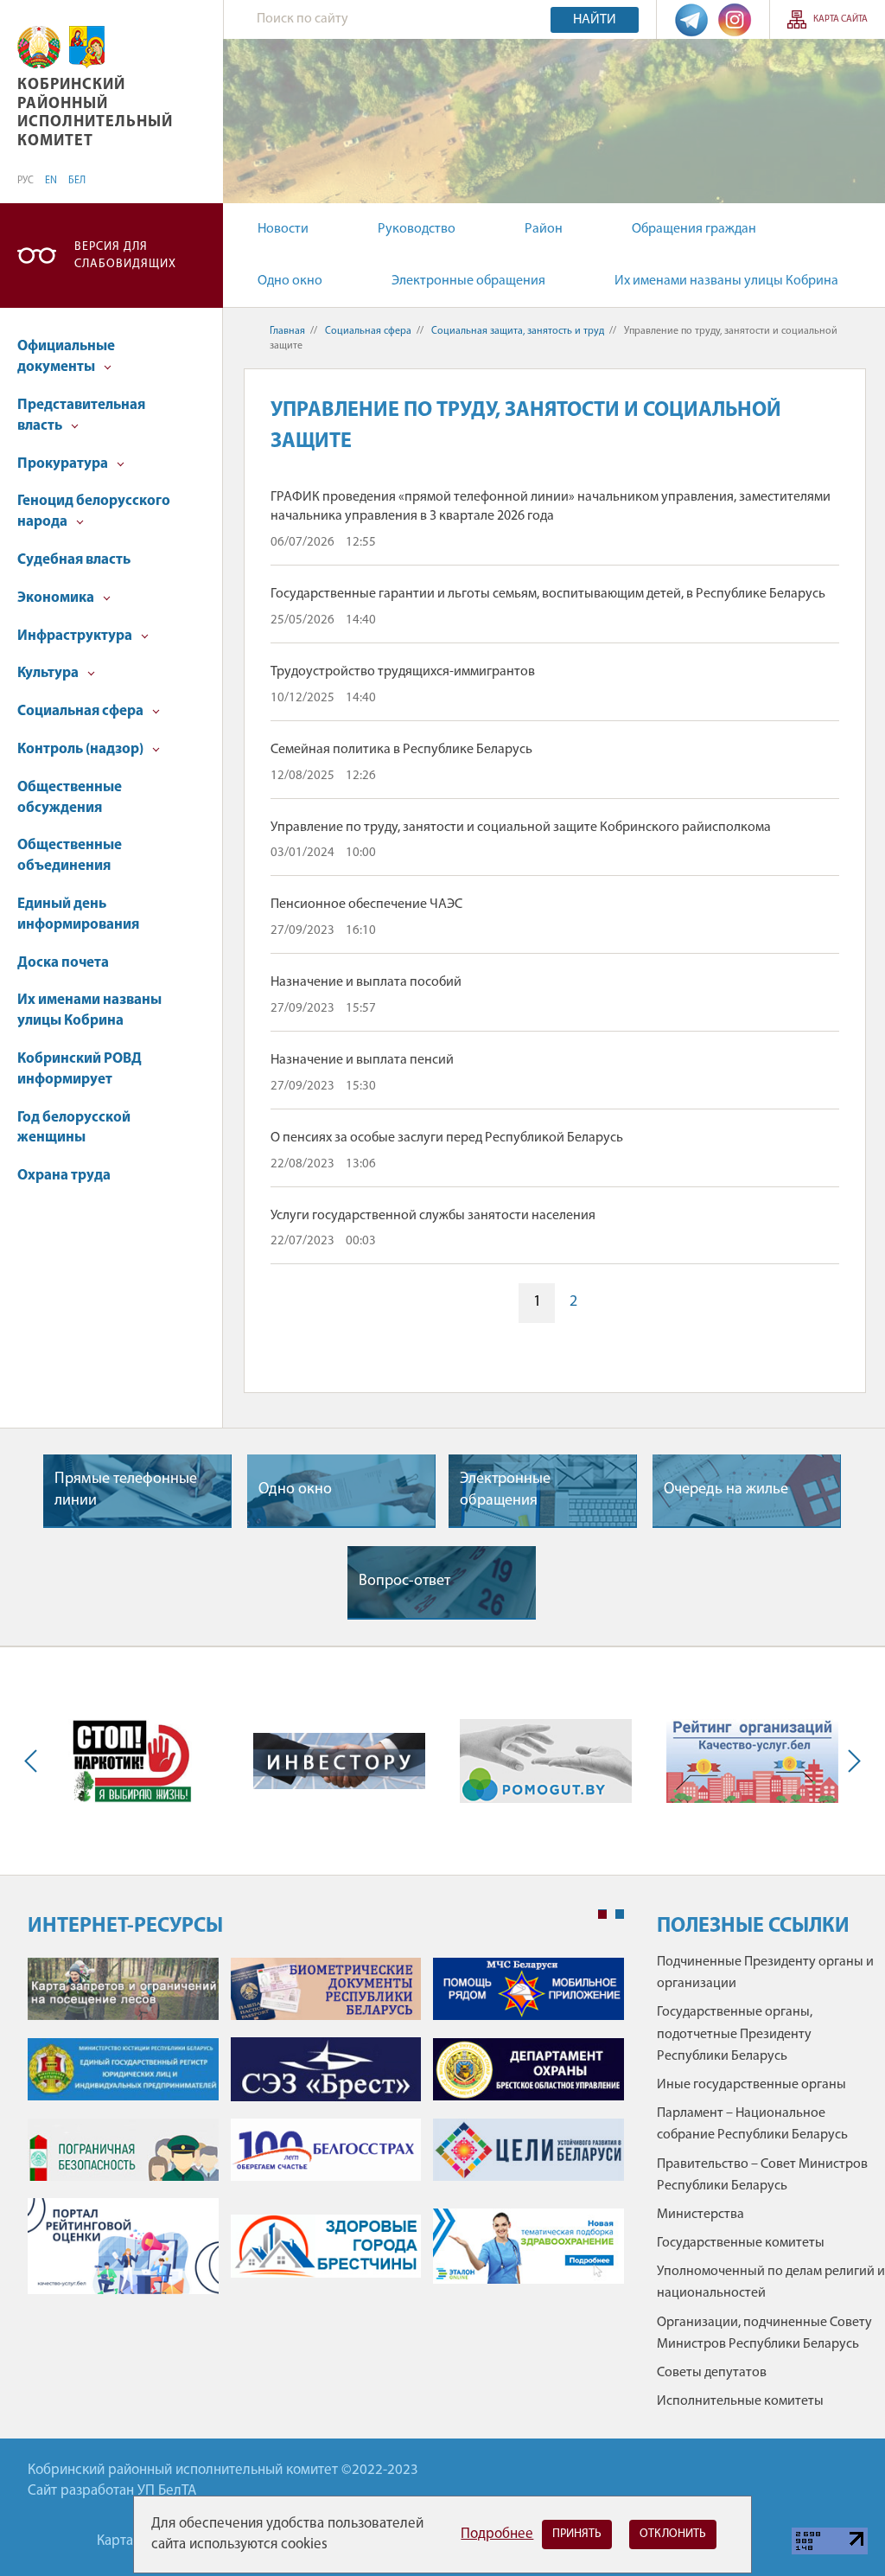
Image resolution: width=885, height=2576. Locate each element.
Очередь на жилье (726, 1490)
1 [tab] (602, 1914)
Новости (283, 229)
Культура (49, 673)
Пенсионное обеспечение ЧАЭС (366, 904)
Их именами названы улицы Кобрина (726, 281)
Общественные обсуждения (70, 798)
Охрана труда (64, 1176)
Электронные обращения (468, 281)
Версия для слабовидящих (125, 256)
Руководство (417, 229)
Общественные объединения (70, 856)
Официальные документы (66, 357)
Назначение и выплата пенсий (362, 1060)
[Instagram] (735, 19)
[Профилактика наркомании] (133, 1761)
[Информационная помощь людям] (546, 1761)
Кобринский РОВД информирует (80, 1069)
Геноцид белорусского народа (94, 511)
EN (51, 181)
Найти (595, 20)
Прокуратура (64, 464)
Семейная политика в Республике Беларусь (401, 750)
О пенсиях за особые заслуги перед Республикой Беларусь (447, 1138)
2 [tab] (620, 1914)
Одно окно (290, 281)
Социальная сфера (82, 711)
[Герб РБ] (39, 47)
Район (544, 229)
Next (850, 1761)
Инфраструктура (76, 636)
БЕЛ (77, 181)
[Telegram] (691, 19)
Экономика (57, 598)
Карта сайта (840, 19)
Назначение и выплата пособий (366, 982)
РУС (25, 181)
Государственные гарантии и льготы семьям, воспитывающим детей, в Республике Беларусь (548, 594)
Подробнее (497, 2534)
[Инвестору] (339, 1761)
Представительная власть (81, 415)
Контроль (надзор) (82, 749)
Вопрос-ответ (404, 1582)
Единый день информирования (78, 914)
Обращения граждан (694, 229)
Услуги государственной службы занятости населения (433, 1216)
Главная (287, 331)
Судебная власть (74, 560)
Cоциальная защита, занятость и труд (518, 331)
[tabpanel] (326, 2135)
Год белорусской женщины (74, 1128)
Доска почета (63, 963)
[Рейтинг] (752, 1761)
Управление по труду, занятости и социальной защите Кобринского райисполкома (521, 828)
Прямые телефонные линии (126, 1490)
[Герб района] (87, 47)
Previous (35, 1761)
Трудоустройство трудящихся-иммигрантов (403, 672)
